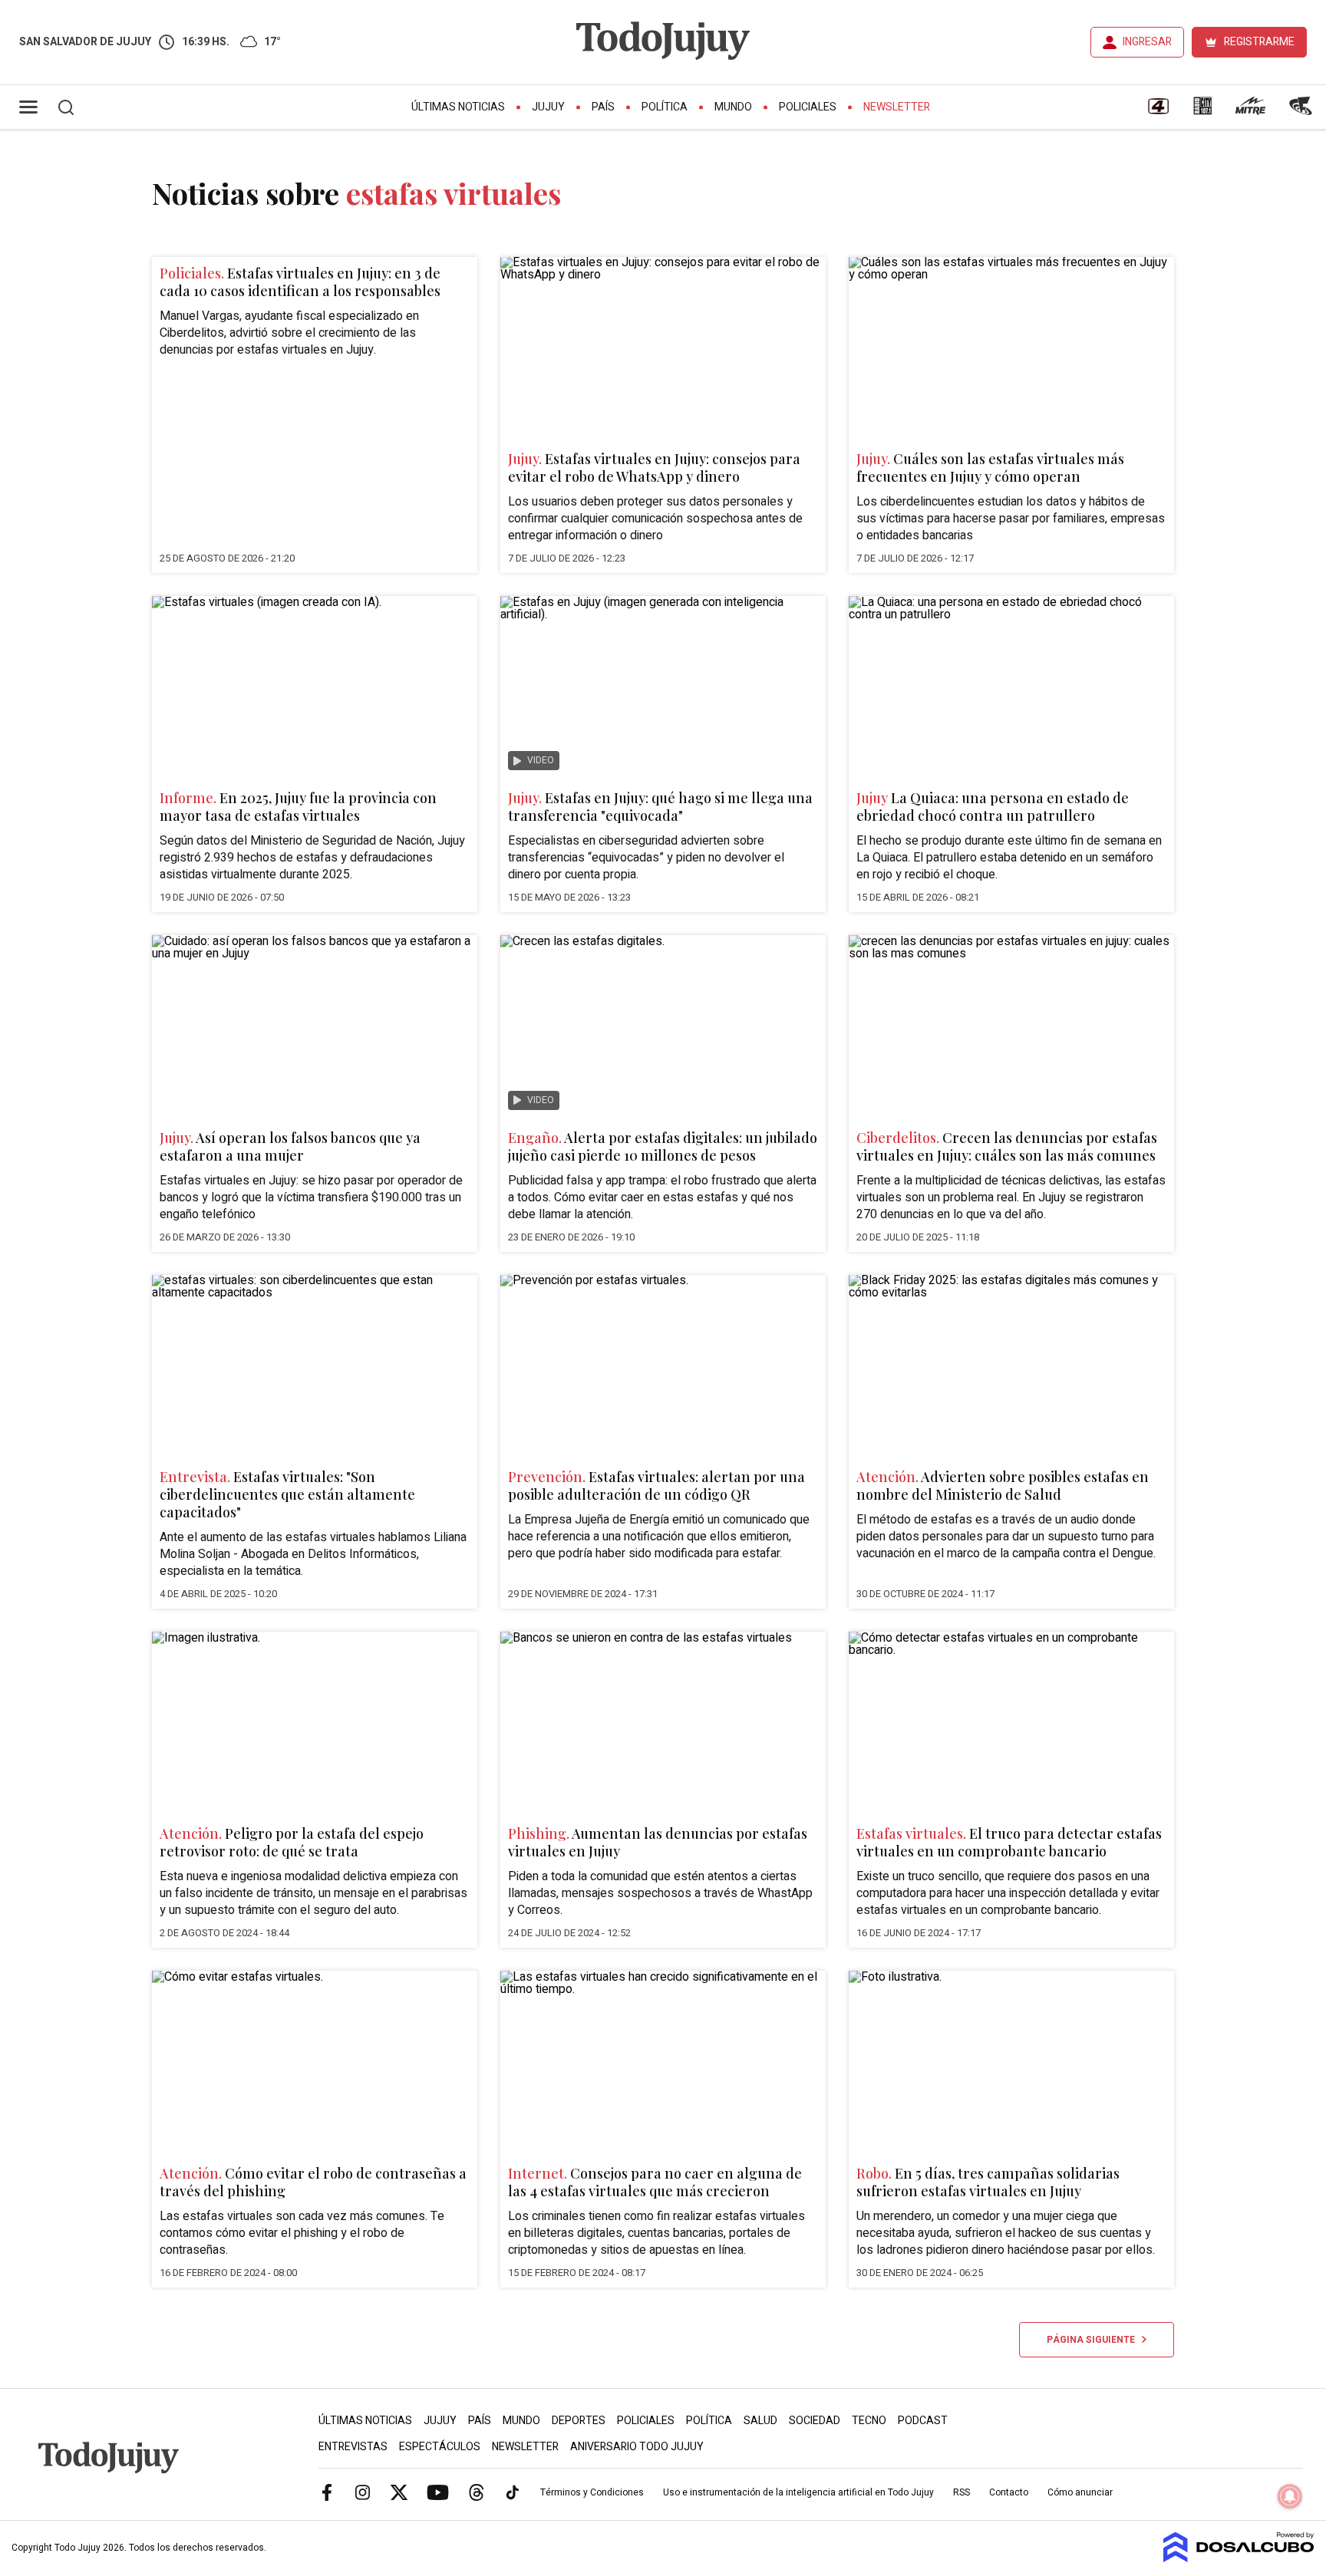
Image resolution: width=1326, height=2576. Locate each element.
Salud (760, 2421)
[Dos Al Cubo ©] (1239, 2558)
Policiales (808, 107)
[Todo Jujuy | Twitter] (399, 2492)
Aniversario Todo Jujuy (637, 2447)
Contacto (1009, 2492)
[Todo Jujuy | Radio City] (1202, 111)
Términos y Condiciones (592, 2492)
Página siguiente (1094, 2340)
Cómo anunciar (1080, 2492)
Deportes (579, 2421)
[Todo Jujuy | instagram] (363, 2492)
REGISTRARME (1259, 42)
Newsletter (897, 107)
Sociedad (815, 2421)
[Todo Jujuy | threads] (477, 2492)
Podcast (923, 2421)
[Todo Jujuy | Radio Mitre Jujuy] (1250, 111)
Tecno (869, 2421)
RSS (962, 2492)
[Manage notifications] (1290, 2496)
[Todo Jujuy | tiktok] (513, 2492)
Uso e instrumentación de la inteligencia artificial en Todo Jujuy (798, 2492)
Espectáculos (440, 2447)
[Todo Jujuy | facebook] (327, 2492)
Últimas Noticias (458, 107)
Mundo (733, 107)
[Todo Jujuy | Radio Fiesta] (1302, 111)
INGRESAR (1147, 42)
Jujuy (548, 107)
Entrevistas (353, 2447)
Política (665, 107)
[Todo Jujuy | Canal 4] (1158, 111)
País (603, 107)
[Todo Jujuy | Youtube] (438, 2492)
